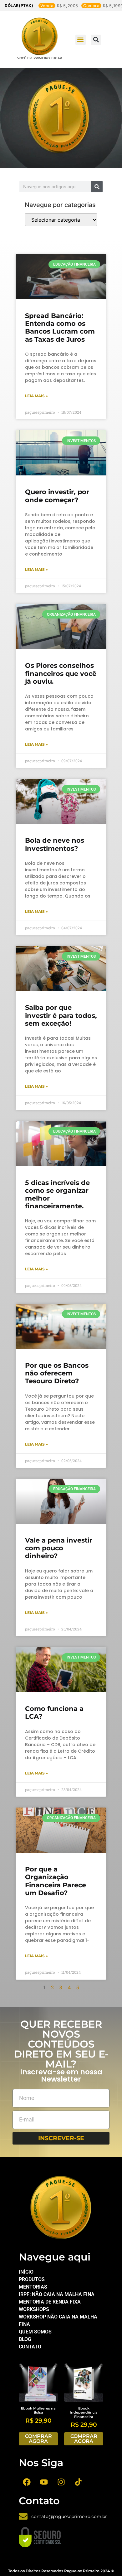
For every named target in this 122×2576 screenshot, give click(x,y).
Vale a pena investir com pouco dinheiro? (59, 1548)
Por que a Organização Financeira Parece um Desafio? (56, 1881)
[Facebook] (27, 2482)
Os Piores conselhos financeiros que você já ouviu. (61, 673)
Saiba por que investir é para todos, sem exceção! (61, 1015)
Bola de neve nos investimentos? (55, 844)
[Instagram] (61, 2482)
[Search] (97, 187)
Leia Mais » (36, 396)
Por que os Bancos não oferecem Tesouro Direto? (57, 1373)
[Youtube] (44, 2482)
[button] (81, 40)
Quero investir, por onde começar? (57, 496)
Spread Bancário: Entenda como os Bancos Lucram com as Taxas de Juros (60, 327)
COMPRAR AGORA (38, 2439)
